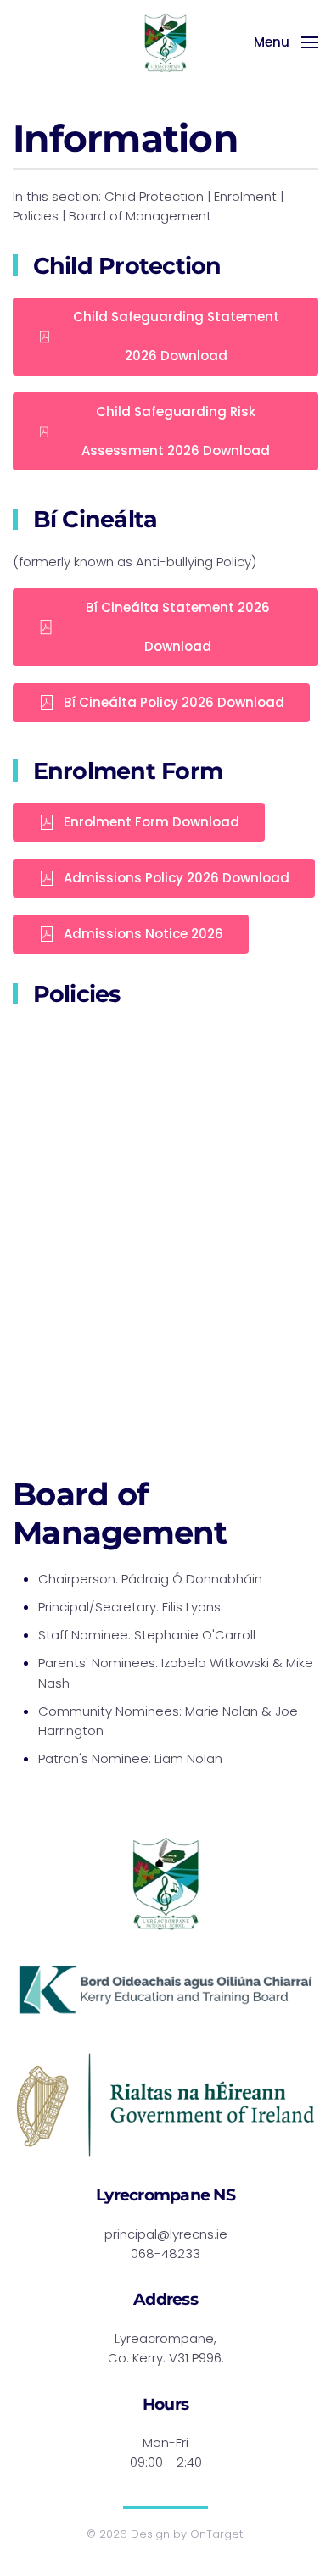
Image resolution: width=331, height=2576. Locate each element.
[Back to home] (165, 42)
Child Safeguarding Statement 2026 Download (176, 336)
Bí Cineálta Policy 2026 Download (174, 702)
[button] (286, 42)
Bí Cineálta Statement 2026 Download (178, 627)
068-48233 (165, 2253)
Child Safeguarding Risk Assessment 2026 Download (176, 431)
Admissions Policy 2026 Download (177, 878)
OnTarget (216, 2534)
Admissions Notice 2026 (143, 934)
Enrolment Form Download (151, 822)
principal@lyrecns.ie (166, 2234)
